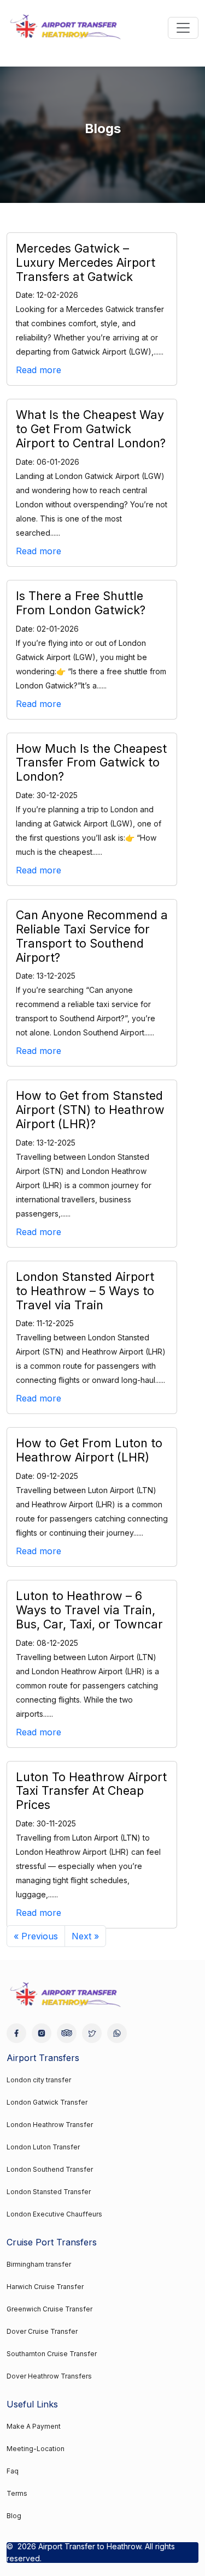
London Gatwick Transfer (47, 2102)
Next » (85, 1936)
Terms (17, 2493)
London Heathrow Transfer (50, 2125)
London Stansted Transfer (49, 2192)
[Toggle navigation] (183, 28)
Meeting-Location (36, 2449)
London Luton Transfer (43, 2147)
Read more (39, 370)
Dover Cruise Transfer (42, 2331)
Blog (14, 2516)
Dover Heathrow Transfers (49, 2376)
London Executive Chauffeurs (54, 2214)
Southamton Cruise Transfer (52, 2354)
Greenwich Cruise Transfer (49, 2309)
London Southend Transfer (50, 2169)
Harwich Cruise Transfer (45, 2287)
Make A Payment (34, 2426)
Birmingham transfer (39, 2264)
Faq (13, 2471)
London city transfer (39, 2080)
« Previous (36, 1936)
